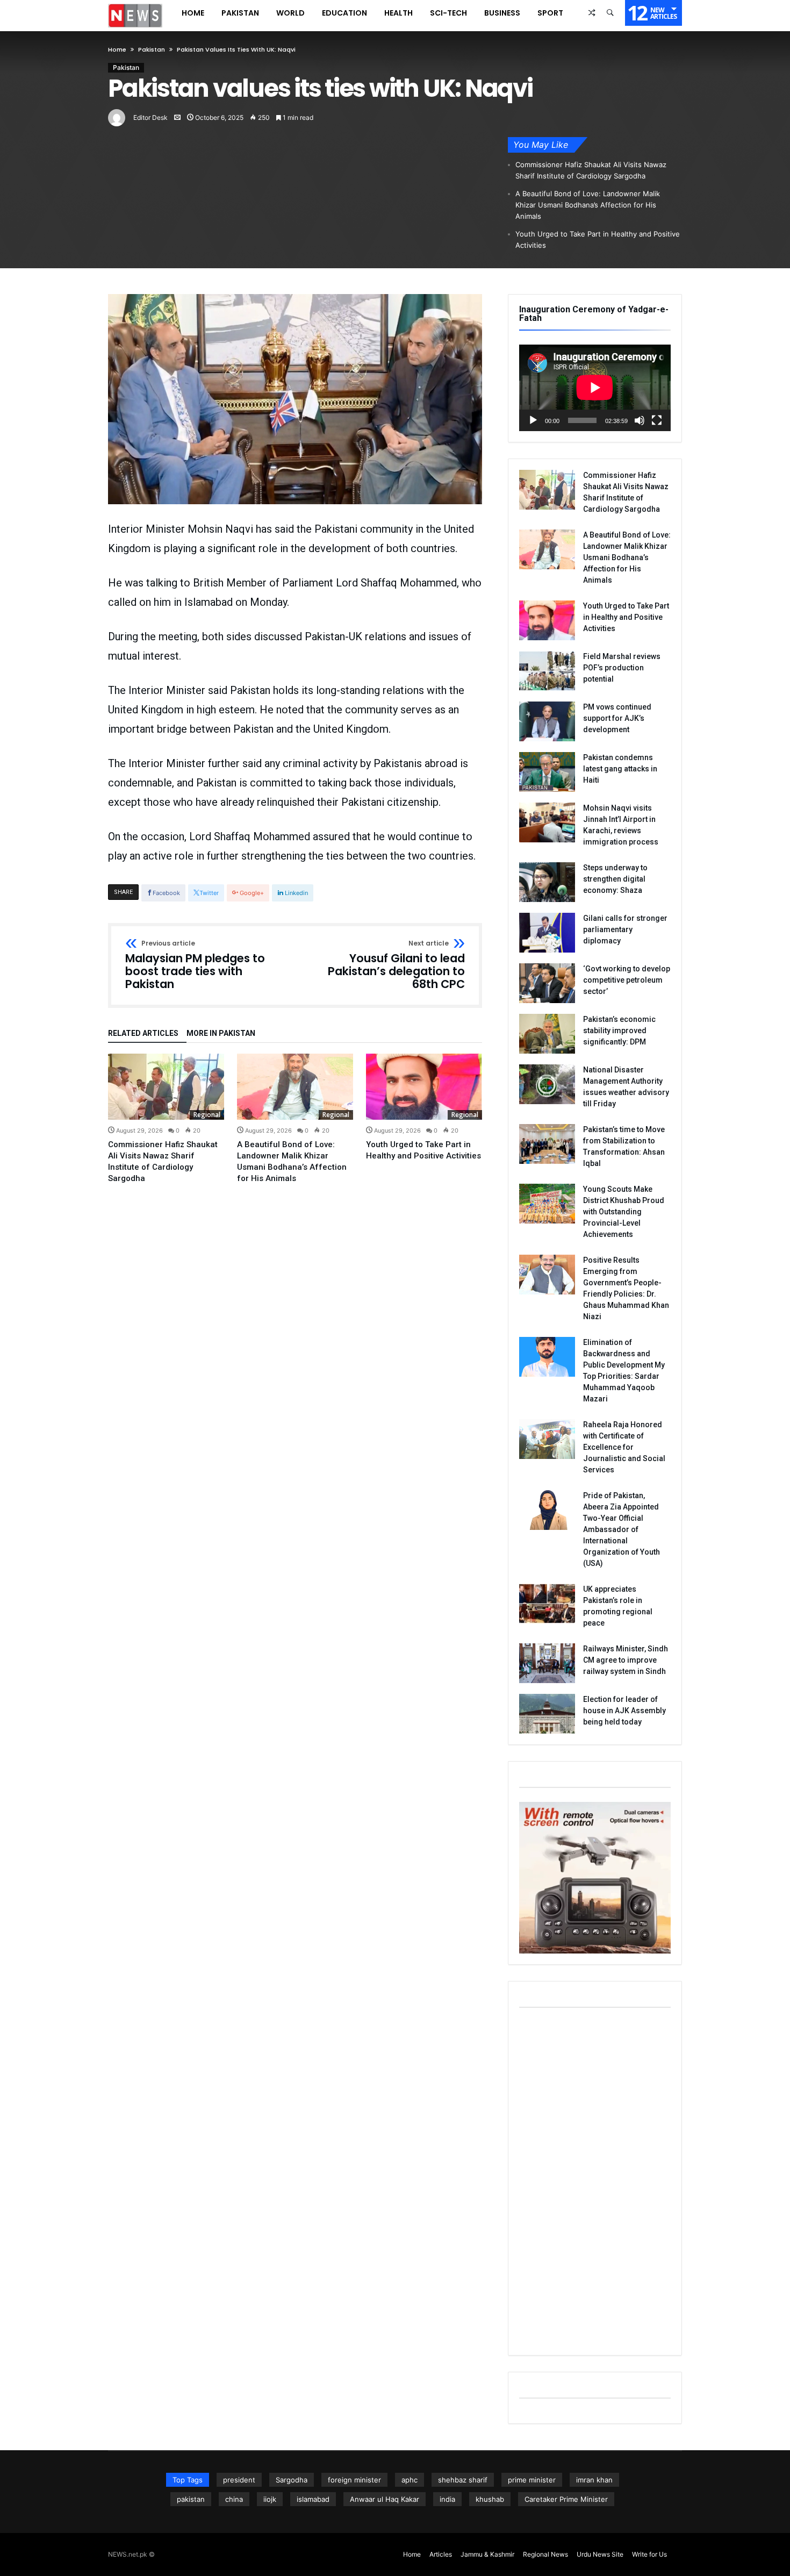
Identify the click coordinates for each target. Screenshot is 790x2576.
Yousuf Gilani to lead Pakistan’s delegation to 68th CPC (396, 965)
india (447, 2499)
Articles (441, 2554)
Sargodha (292, 2480)
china (234, 2499)
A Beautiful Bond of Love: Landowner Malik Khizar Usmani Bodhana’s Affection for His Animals (588, 205)
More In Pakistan (221, 1033)
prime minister (532, 2480)
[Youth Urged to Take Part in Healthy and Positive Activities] (424, 1087)
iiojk (270, 2499)
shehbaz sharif (463, 2480)
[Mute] (640, 420)
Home (117, 49)
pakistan (191, 2499)
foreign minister (354, 2480)
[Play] (533, 420)
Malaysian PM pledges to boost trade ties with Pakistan (195, 965)
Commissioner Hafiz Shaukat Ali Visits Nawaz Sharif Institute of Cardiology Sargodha (591, 170)
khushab (490, 2499)
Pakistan (152, 49)
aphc (410, 2480)
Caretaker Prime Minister (566, 2499)
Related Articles (143, 1033)
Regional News (545, 2554)
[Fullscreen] (657, 420)
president (239, 2480)
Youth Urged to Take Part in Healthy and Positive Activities (598, 239)
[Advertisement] (595, 2183)
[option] (166, 1119)
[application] (595, 388)
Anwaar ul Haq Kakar (385, 2499)
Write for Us (649, 2554)
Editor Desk (150, 117)
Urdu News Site (600, 2554)
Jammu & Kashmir (487, 2554)
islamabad (313, 2499)
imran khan (594, 2480)
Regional (207, 1115)
